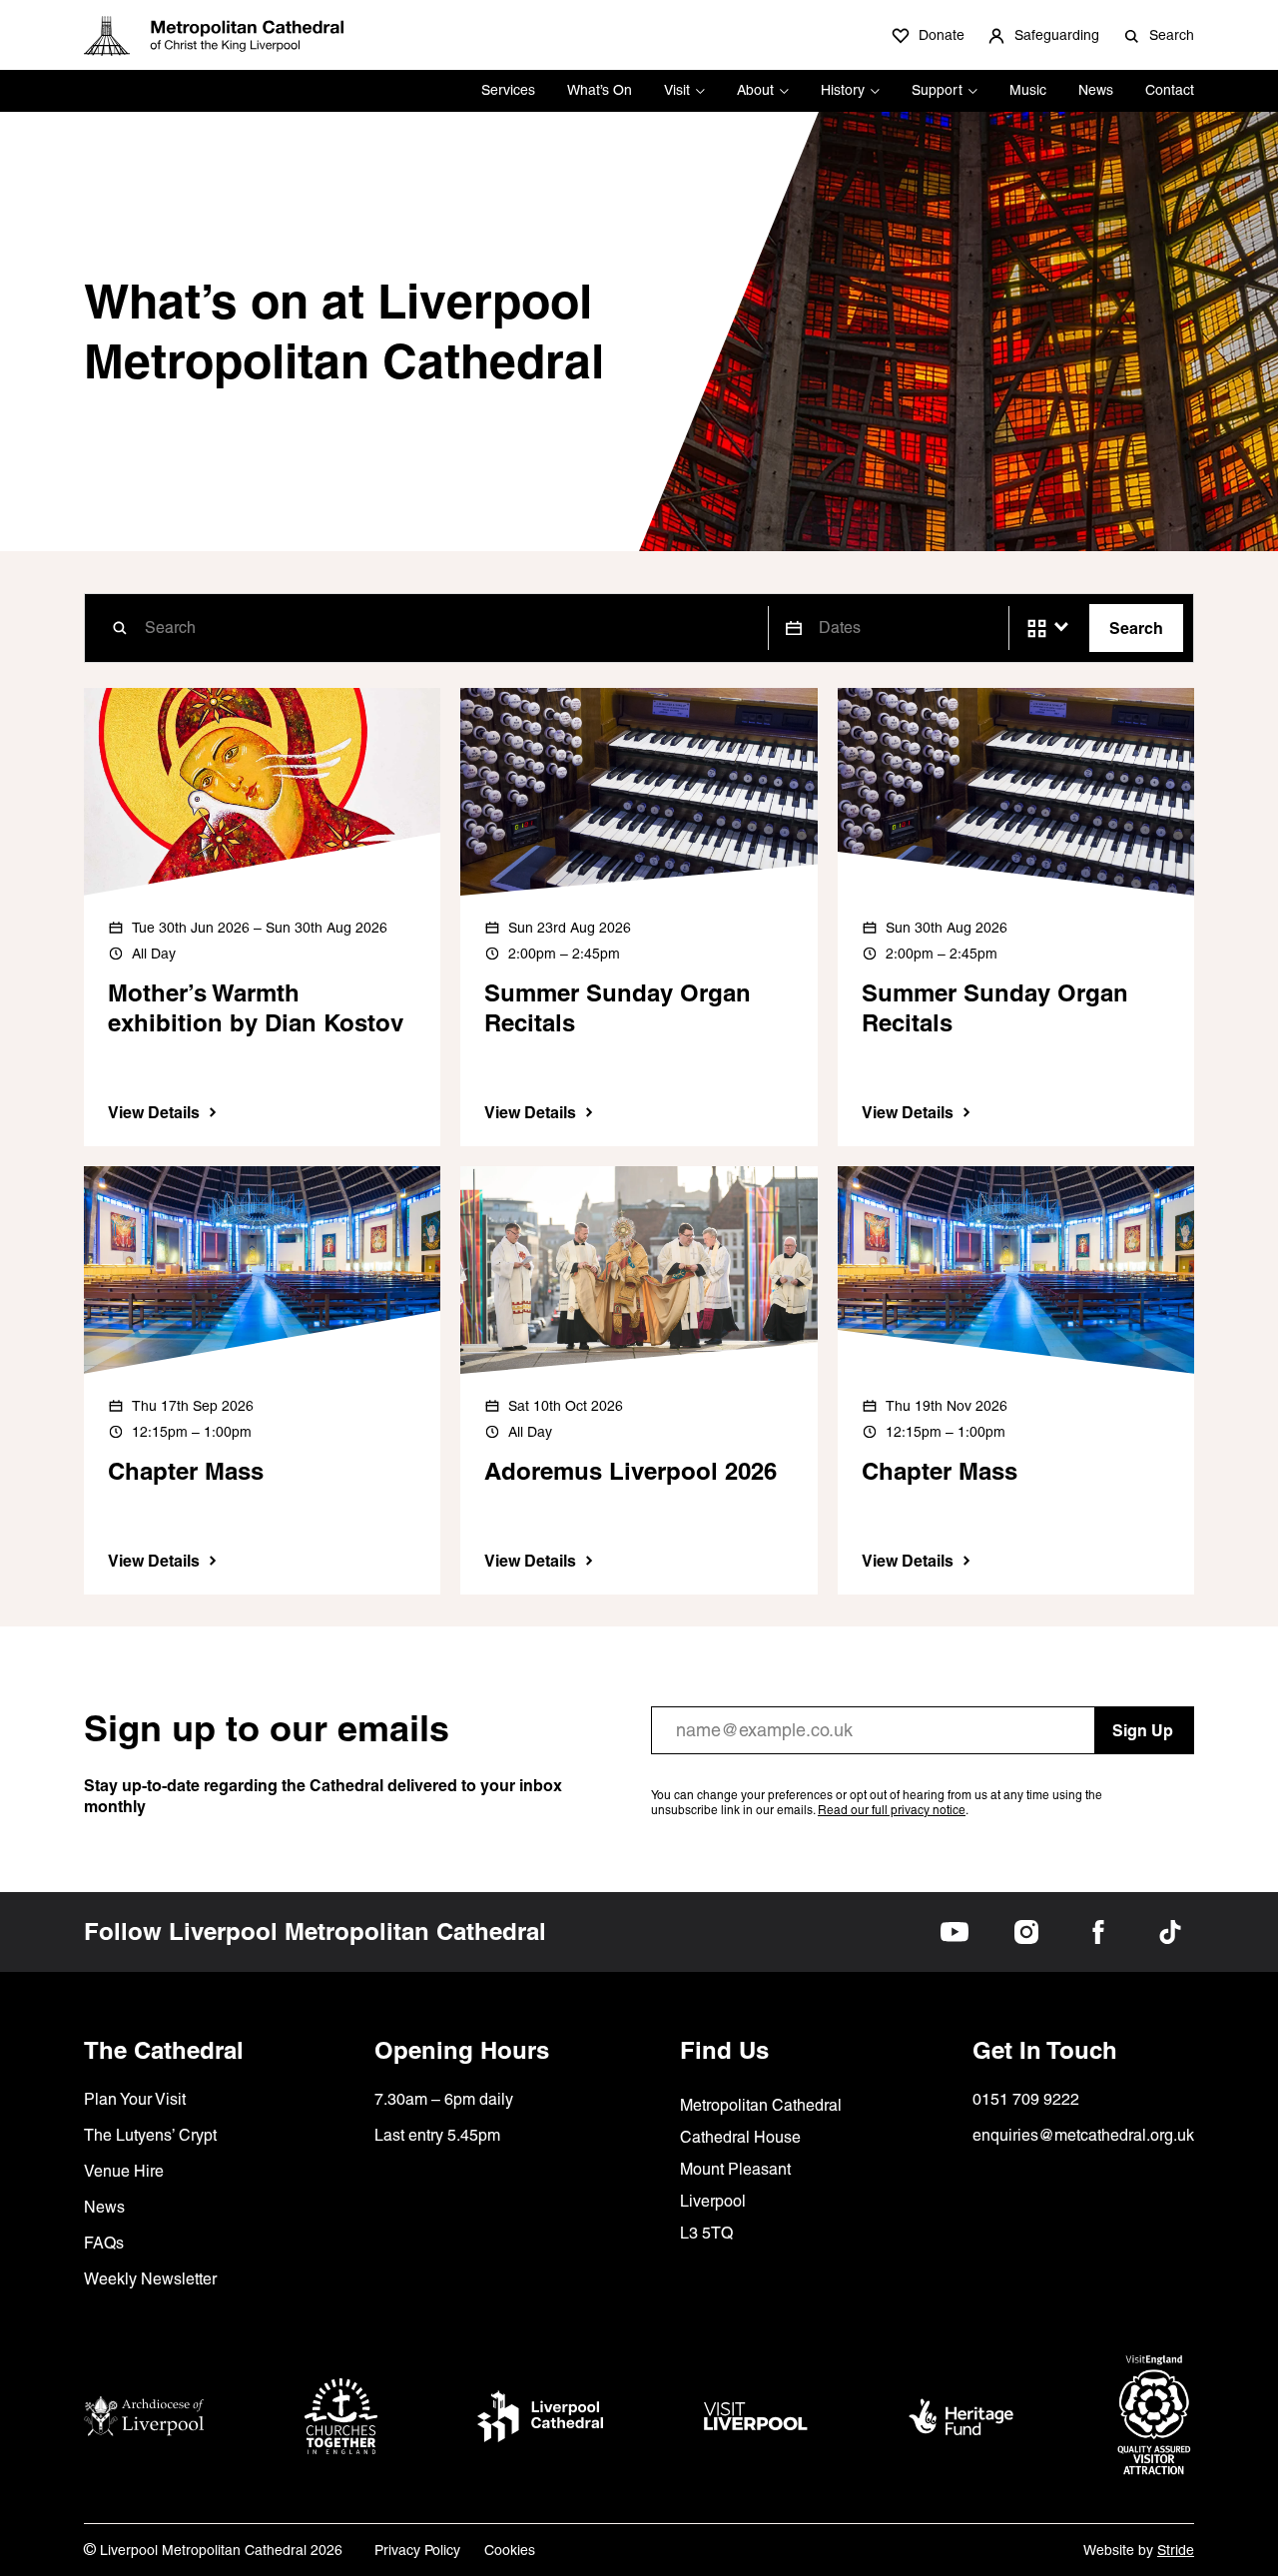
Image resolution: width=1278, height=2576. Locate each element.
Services (508, 90)
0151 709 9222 (1026, 2099)
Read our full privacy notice (892, 1810)
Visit (677, 90)
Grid (1037, 629)
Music (1028, 90)
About (755, 90)
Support (937, 90)
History (843, 90)
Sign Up (1143, 1730)
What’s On (600, 90)
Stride (1176, 2550)
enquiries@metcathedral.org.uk (1083, 2135)
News (1096, 90)
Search (1136, 628)
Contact (1170, 90)
